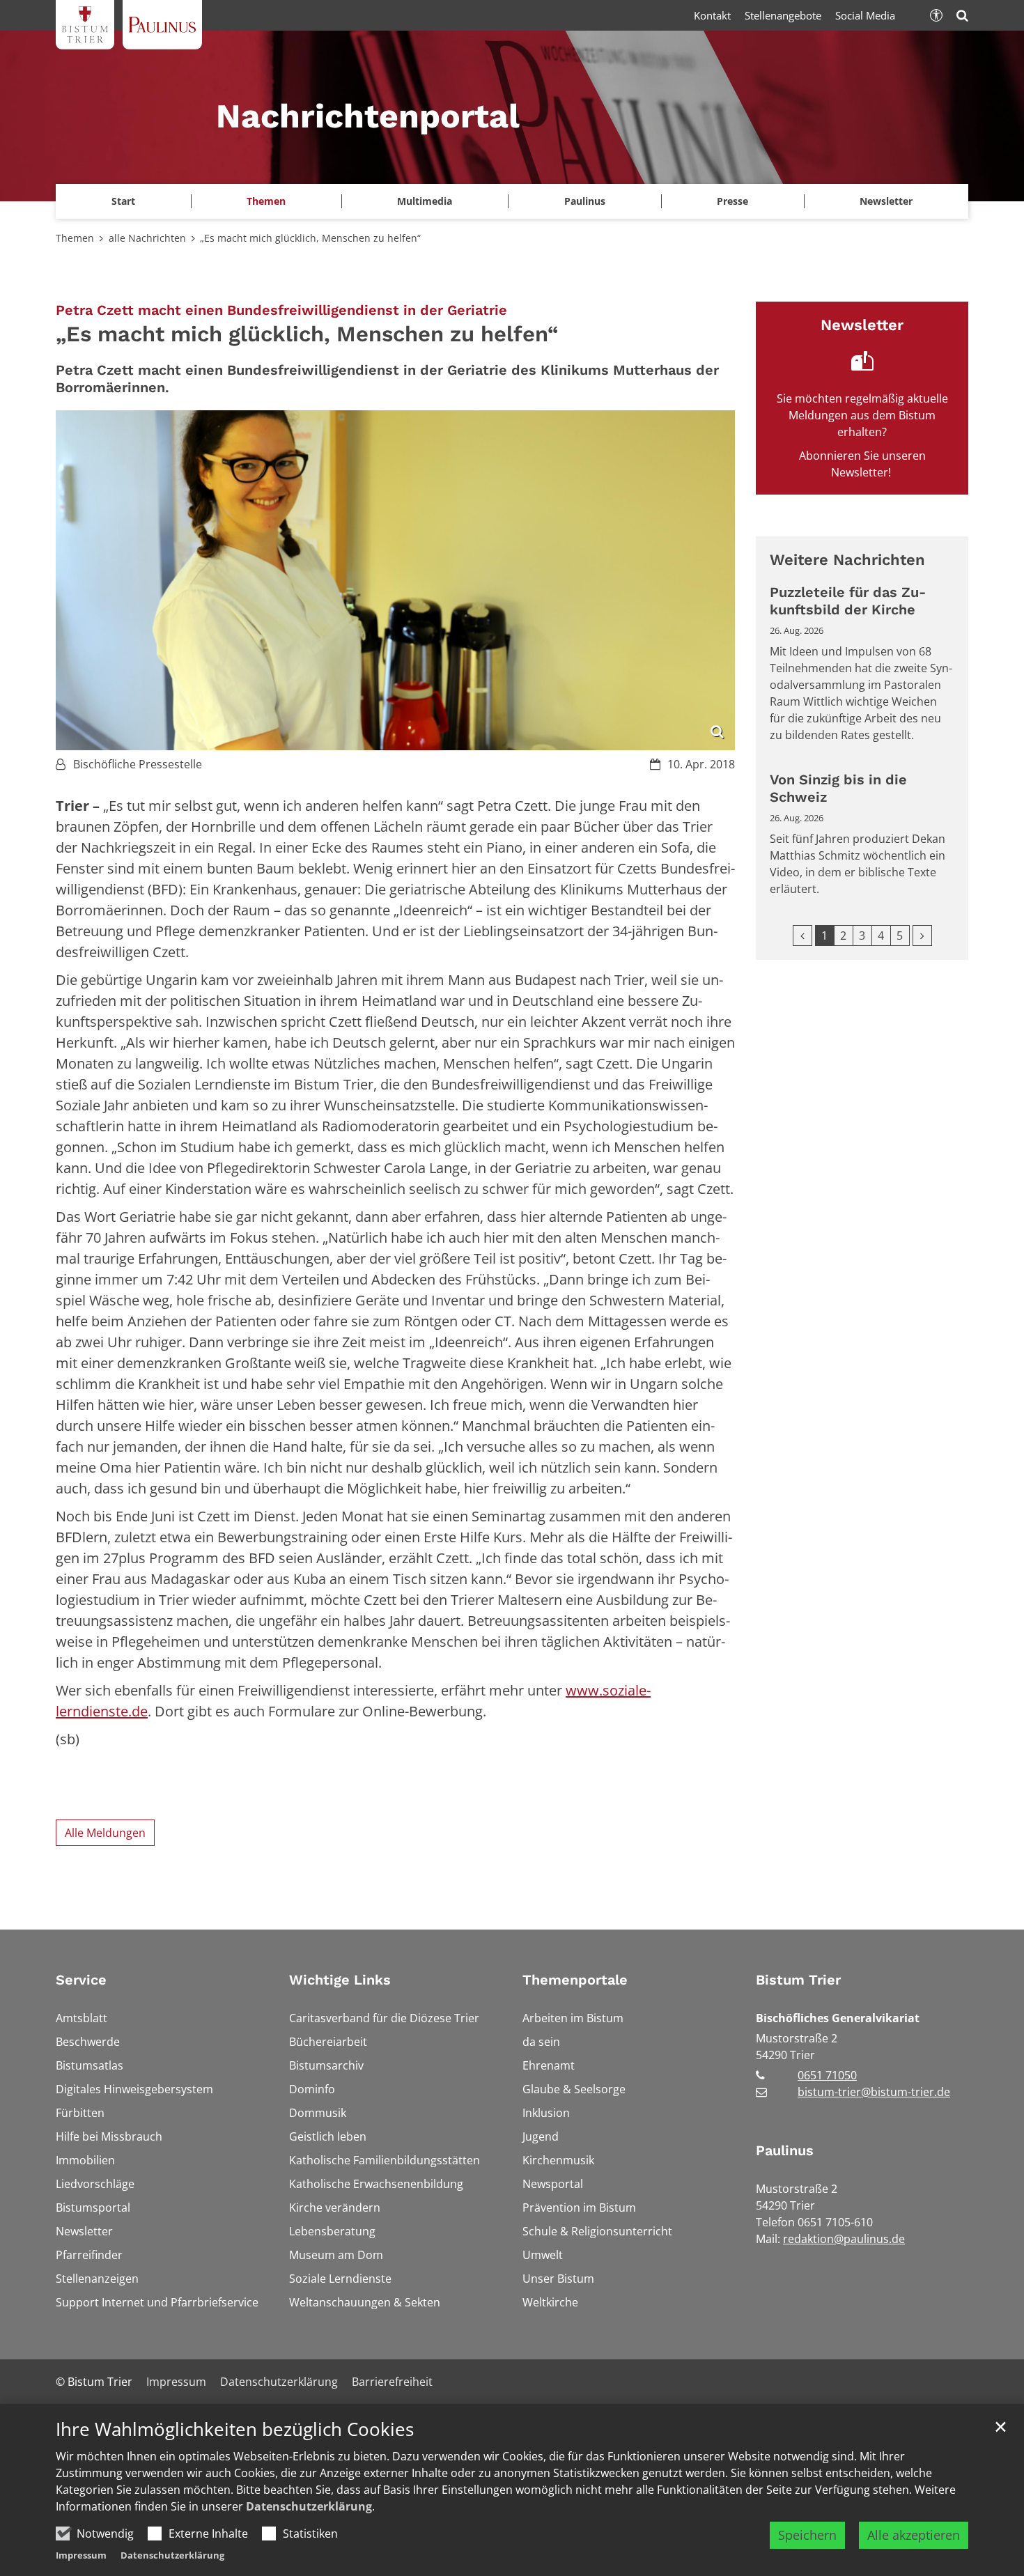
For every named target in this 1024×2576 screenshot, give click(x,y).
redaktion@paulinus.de (844, 2239)
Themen (75, 238)
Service (81, 1980)
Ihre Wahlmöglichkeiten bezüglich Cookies (235, 2429)
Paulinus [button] (585, 201)
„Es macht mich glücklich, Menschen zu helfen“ (310, 238)
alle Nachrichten (147, 238)
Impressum (81, 2555)
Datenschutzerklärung (309, 2506)
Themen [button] (266, 201)
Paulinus (785, 2150)
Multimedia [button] (425, 201)
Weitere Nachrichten (847, 560)
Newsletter (886, 201)
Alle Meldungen (105, 1833)
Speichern (807, 2535)
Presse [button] (732, 201)
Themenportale (575, 1980)
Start (123, 201)
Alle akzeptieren (914, 2535)
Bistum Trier (798, 1980)
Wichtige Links (340, 1980)
